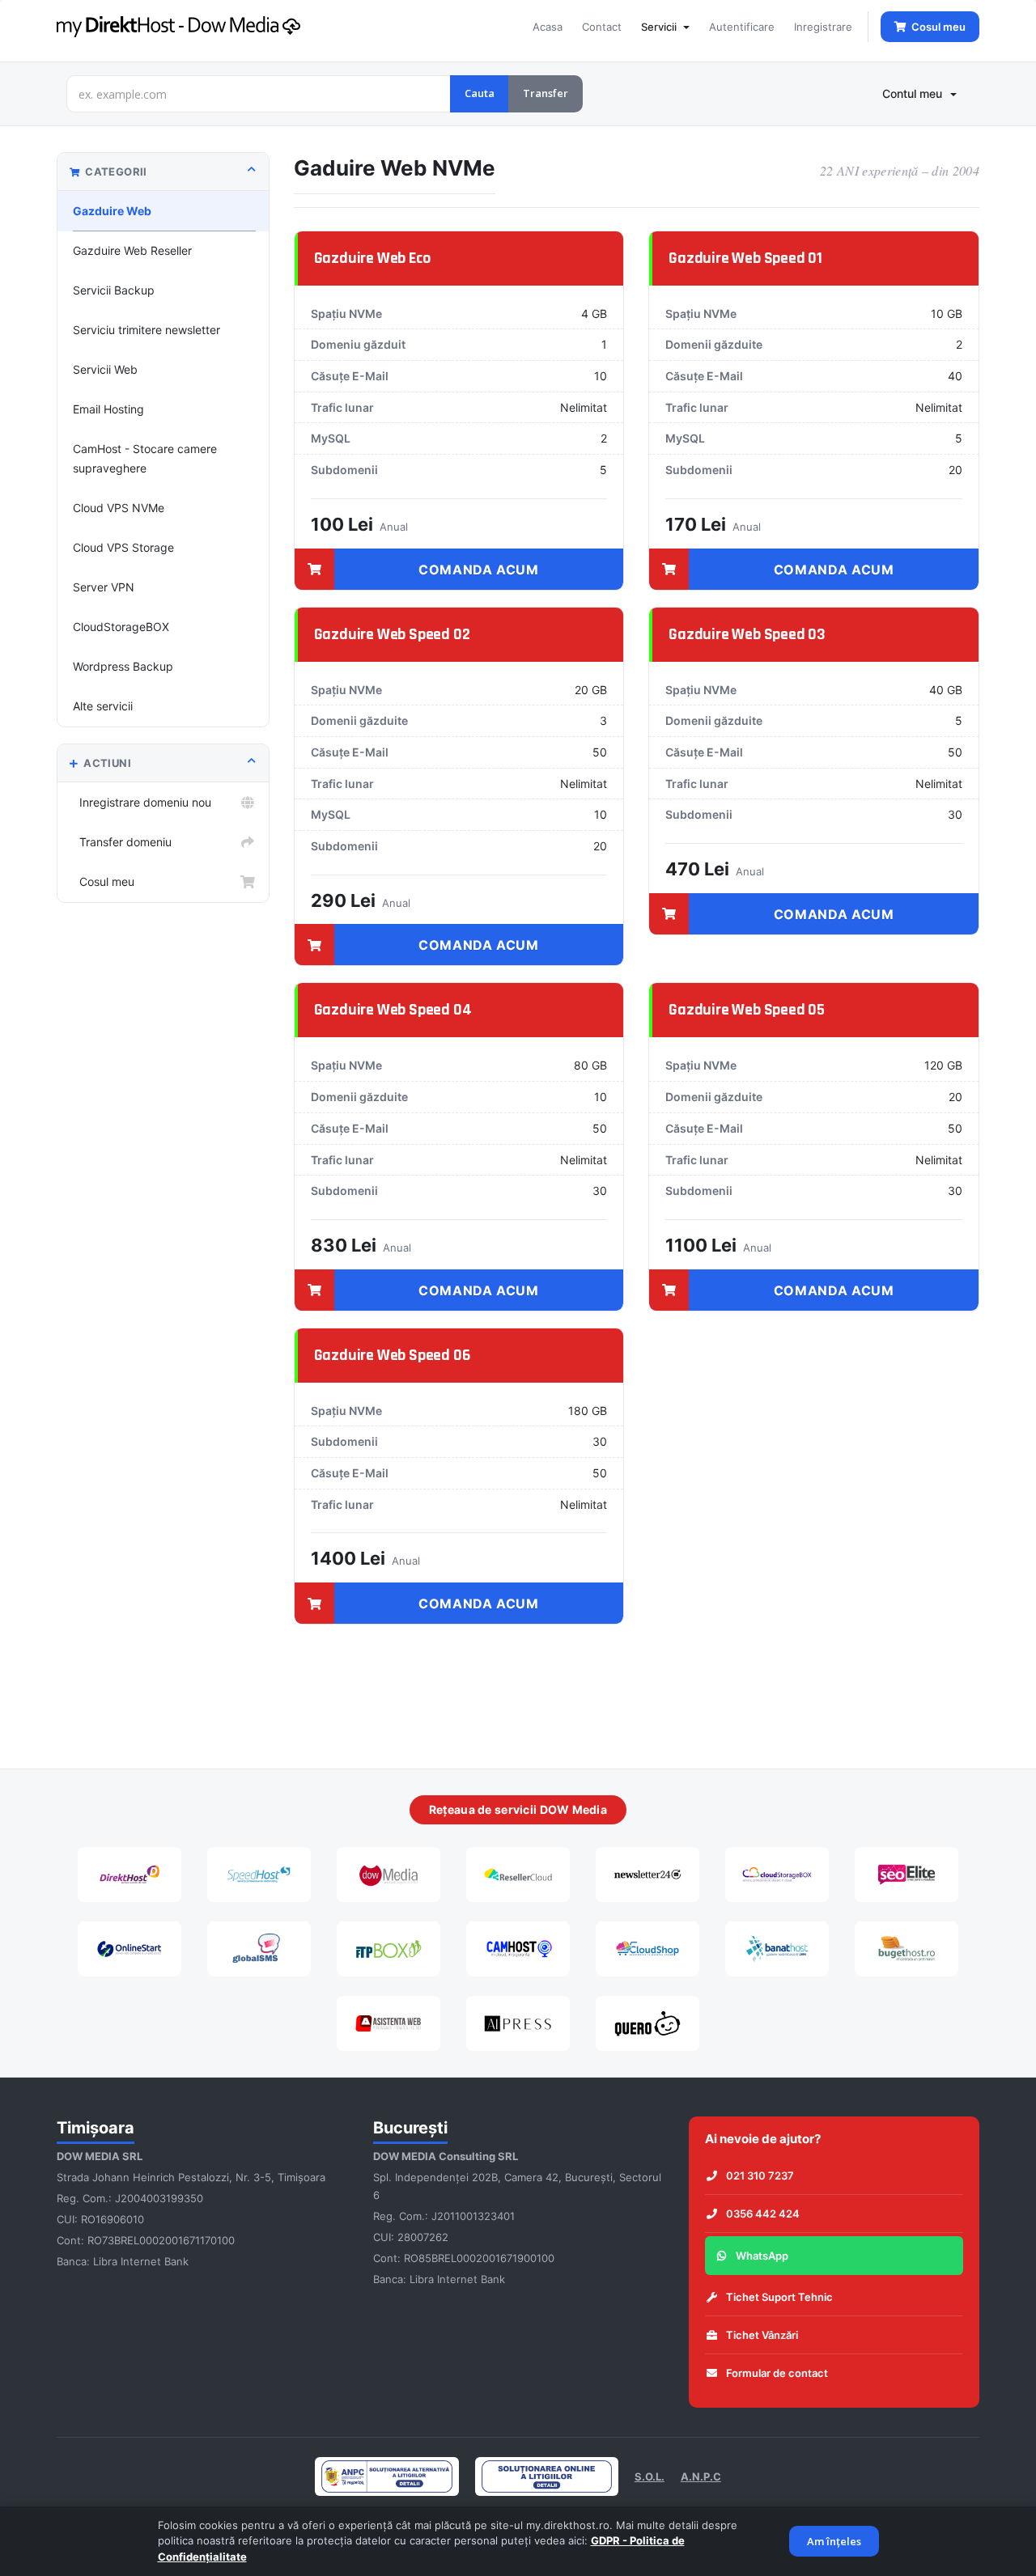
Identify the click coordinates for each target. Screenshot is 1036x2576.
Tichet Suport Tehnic (779, 2297)
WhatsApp (762, 2256)
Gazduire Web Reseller (132, 250)
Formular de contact (777, 2373)
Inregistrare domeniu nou (142, 802)
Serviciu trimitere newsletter (146, 330)
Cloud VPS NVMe (119, 508)
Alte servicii (103, 706)
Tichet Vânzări (762, 2335)
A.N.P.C (701, 2476)
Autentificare (742, 27)
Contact (602, 27)
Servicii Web (105, 369)
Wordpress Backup (123, 666)
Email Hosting (108, 409)
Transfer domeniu (122, 842)
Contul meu (915, 93)
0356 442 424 (763, 2214)
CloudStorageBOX (121, 627)
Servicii (661, 27)
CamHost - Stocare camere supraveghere (145, 458)
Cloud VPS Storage (123, 547)
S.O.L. (650, 2476)
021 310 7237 (760, 2176)
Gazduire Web (112, 211)
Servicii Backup (114, 290)
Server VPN (104, 587)
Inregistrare (823, 27)
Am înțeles (834, 2541)
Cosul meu (104, 881)
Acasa (548, 27)
